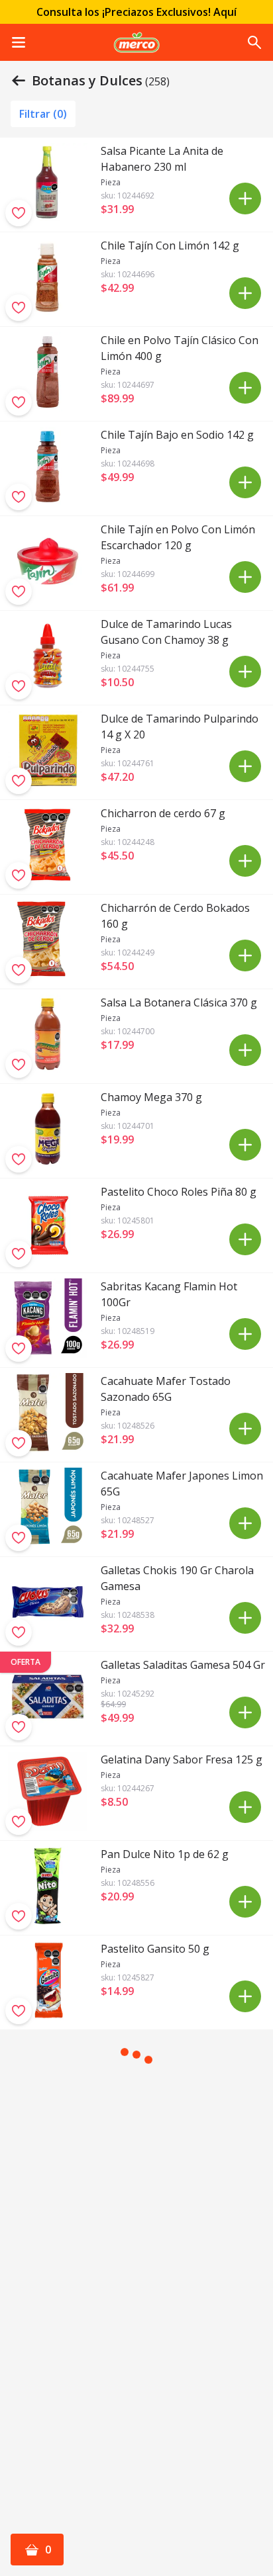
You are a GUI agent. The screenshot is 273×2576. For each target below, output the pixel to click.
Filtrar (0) (43, 114)
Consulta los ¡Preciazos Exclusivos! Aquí (136, 12)
